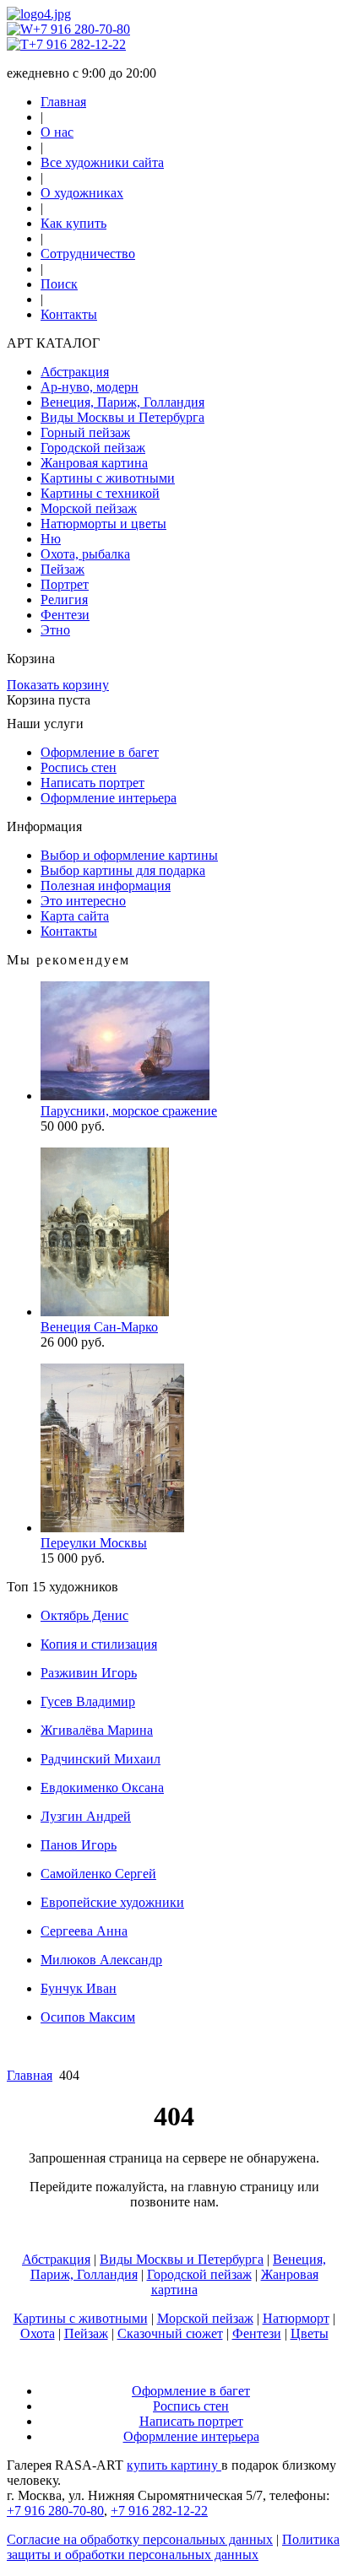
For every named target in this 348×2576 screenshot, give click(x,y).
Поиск (59, 284)
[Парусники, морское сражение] (125, 1096)
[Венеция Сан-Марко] (105, 1312)
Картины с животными (108, 478)
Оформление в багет (100, 752)
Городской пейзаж (93, 448)
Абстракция (75, 372)
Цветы (310, 2333)
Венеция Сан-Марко (99, 1327)
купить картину (174, 2465)
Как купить (73, 223)
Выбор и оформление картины (129, 855)
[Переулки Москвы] (112, 1528)
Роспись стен (79, 767)
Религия (64, 599)
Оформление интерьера (109, 798)
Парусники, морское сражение (129, 1111)
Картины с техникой (100, 493)
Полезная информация (106, 886)
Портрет (65, 584)
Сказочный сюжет (170, 2333)
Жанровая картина (94, 463)
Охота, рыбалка (85, 554)
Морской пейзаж (89, 508)
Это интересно (83, 901)
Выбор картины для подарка (123, 870)
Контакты (69, 314)
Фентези (65, 615)
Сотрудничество (88, 254)
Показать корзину (58, 685)
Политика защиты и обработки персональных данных (173, 2547)
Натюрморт (296, 2318)
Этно (55, 630)
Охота (38, 2333)
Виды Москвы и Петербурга (122, 417)
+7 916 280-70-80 (82, 29)
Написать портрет (92, 783)
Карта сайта (75, 916)
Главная (63, 102)
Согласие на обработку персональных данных (140, 2539)
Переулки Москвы (94, 1543)
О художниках (82, 193)
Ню (51, 539)
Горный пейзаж (85, 432)
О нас (57, 132)
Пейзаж (63, 569)
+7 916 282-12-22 (77, 44)
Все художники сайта (102, 162)
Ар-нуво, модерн (90, 387)
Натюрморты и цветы (103, 524)
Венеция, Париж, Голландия (122, 402)
